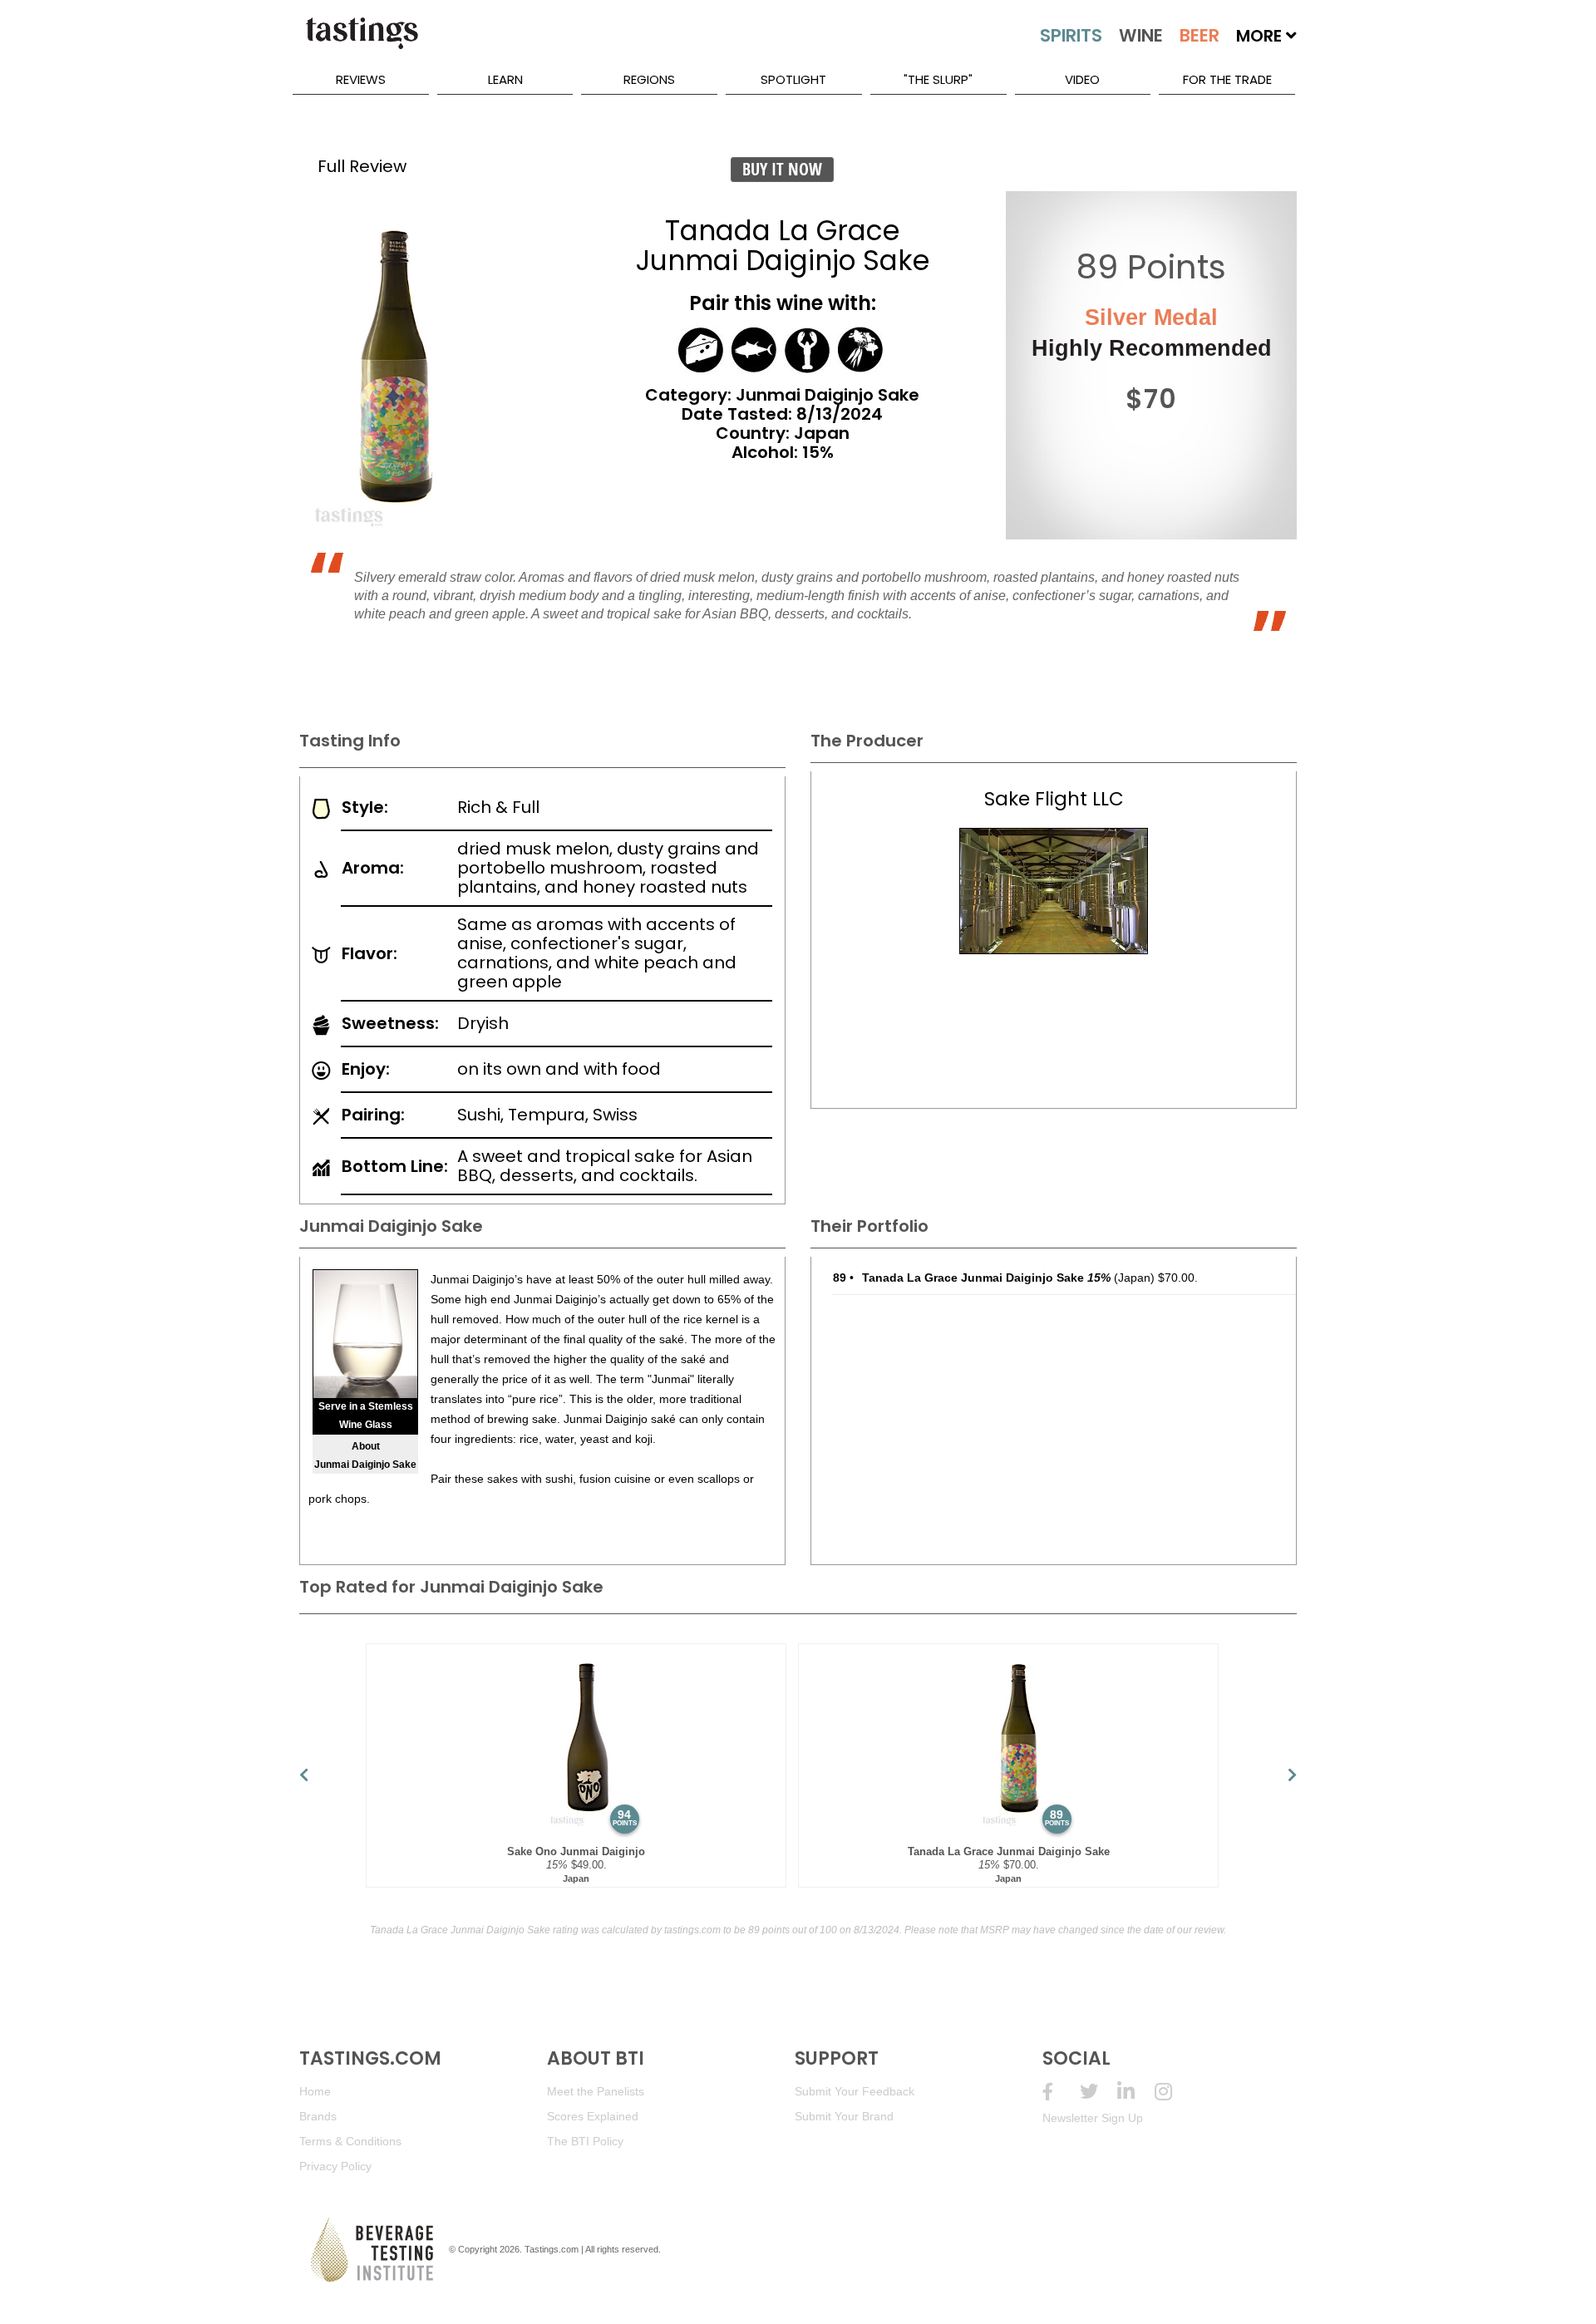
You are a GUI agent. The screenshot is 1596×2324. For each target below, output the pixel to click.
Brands (318, 2116)
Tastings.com (552, 2249)
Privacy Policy (335, 2166)
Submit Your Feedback (855, 2091)
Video (1082, 79)
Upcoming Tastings (1173, 2092)
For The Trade (1227, 79)
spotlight (793, 79)
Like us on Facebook (1061, 2092)
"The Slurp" (938, 79)
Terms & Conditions (350, 2141)
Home (315, 2091)
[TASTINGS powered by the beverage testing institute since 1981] (362, 42)
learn (505, 79)
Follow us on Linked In (1136, 2092)
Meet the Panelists (596, 2091)
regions (649, 79)
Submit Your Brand (844, 2116)
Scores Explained (593, 2116)
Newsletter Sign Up (1093, 2118)
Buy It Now (782, 169)
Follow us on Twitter (1098, 2092)
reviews (361, 79)
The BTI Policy (585, 2141)
